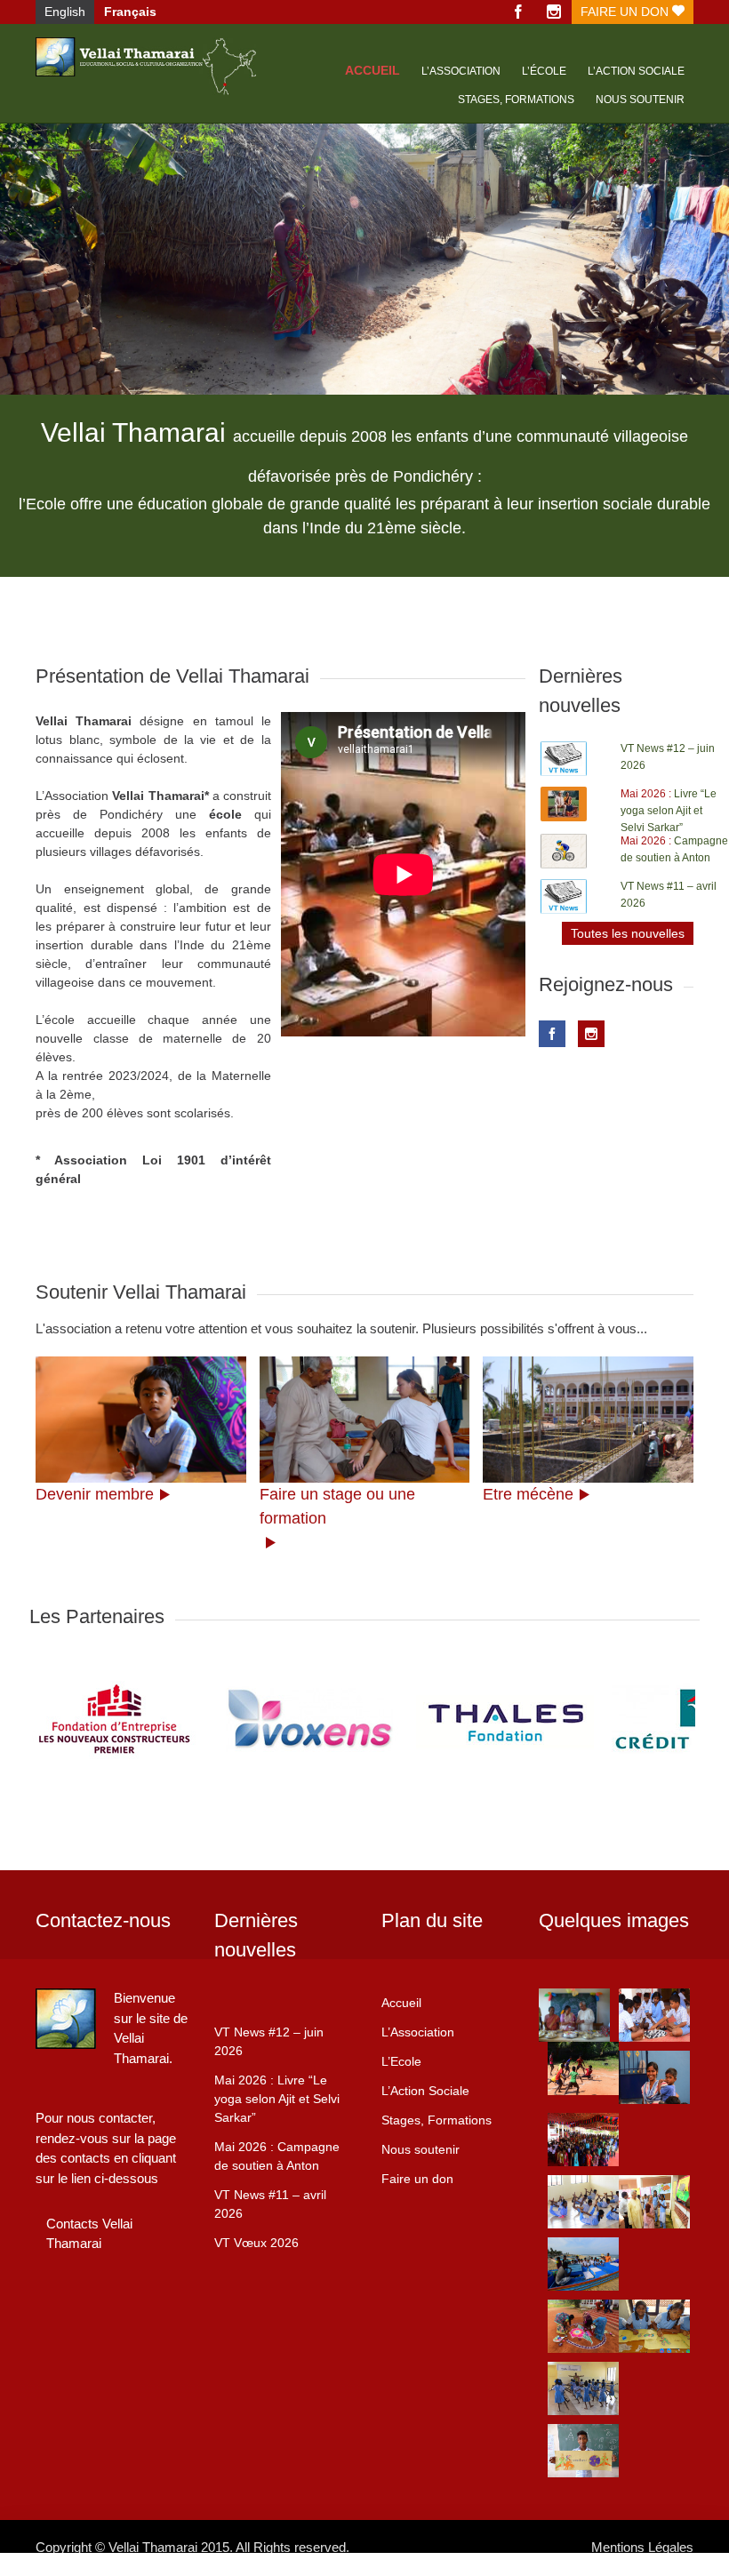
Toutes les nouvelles (628, 933)
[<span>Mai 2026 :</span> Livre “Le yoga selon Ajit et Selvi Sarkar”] (564, 804)
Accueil (373, 70)
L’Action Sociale (425, 2091)
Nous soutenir (640, 100)
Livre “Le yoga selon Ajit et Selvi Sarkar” (669, 811)
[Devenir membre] (141, 1420)
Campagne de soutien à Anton (277, 2156)
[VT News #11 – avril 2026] (564, 896)
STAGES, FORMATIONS (516, 100)
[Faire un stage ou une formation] (365, 1420)
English (65, 12)
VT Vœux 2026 (256, 2243)
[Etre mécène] (588, 1420)
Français (130, 12)
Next (702, 328)
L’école (544, 71)
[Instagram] (554, 12)
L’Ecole (401, 2061)
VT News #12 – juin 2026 (269, 2041)
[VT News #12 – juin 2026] (564, 759)
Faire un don (626, 12)
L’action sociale (636, 71)
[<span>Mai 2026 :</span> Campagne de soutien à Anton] (564, 851)
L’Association (461, 71)
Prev (52, 1719)
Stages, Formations (437, 2120)
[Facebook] (518, 12)
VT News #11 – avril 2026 (270, 2204)
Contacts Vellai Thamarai (89, 2234)
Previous (27, 328)
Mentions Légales (642, 2547)
